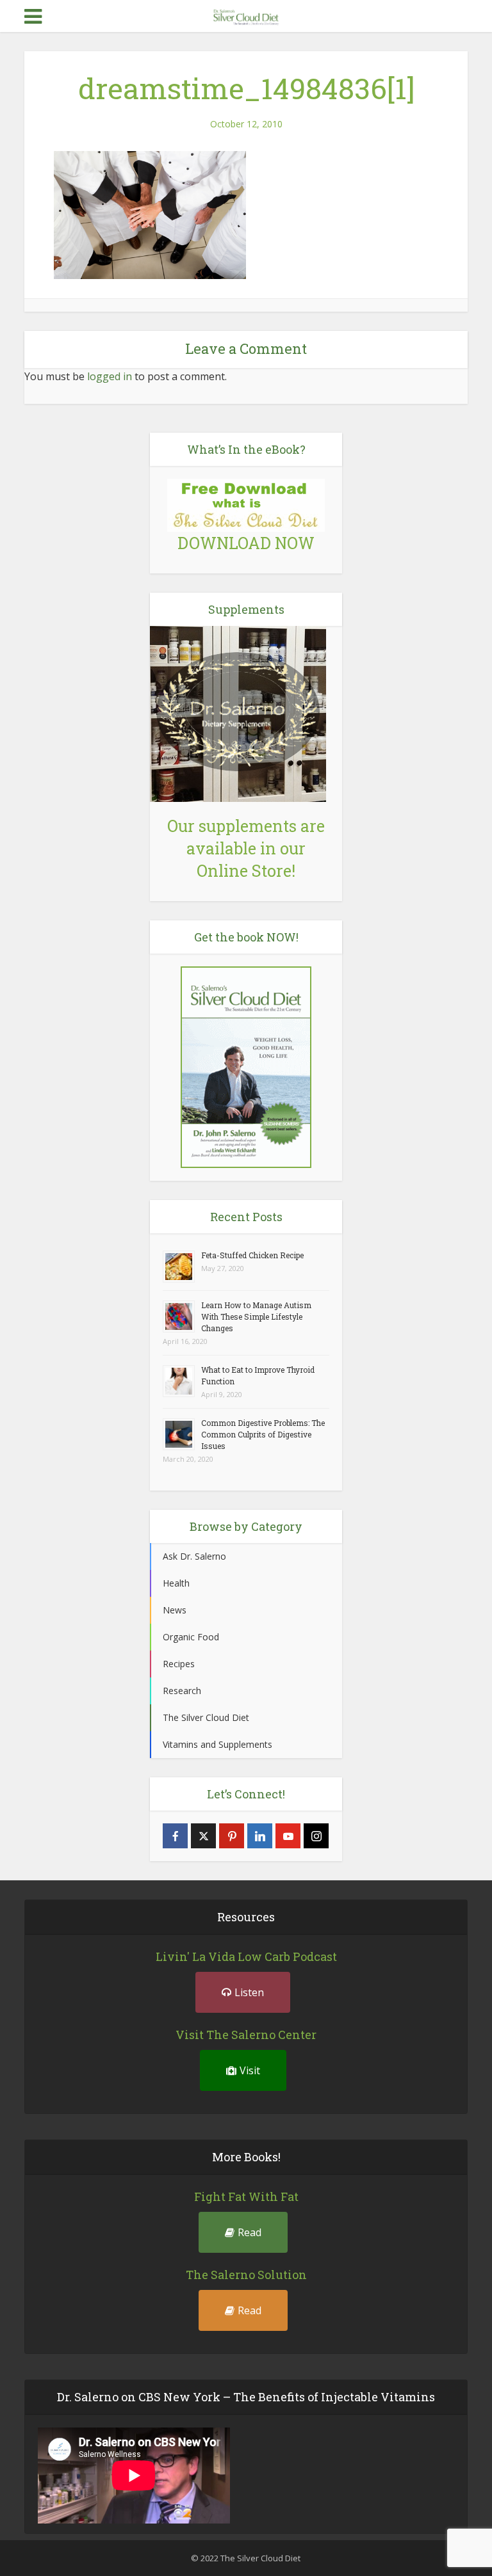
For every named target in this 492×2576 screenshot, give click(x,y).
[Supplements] (238, 713)
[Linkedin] (260, 1836)
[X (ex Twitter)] (203, 1836)
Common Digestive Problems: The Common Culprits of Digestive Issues (263, 1434)
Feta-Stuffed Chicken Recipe (252, 1255)
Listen (249, 1992)
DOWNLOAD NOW (246, 543)
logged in (110, 376)
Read (250, 2232)
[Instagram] (316, 1836)
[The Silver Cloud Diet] (246, 15)
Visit (250, 2070)
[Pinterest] (232, 1836)
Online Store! (246, 871)
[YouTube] (288, 1836)
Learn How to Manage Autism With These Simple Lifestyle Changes (256, 1316)
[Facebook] (175, 1836)
